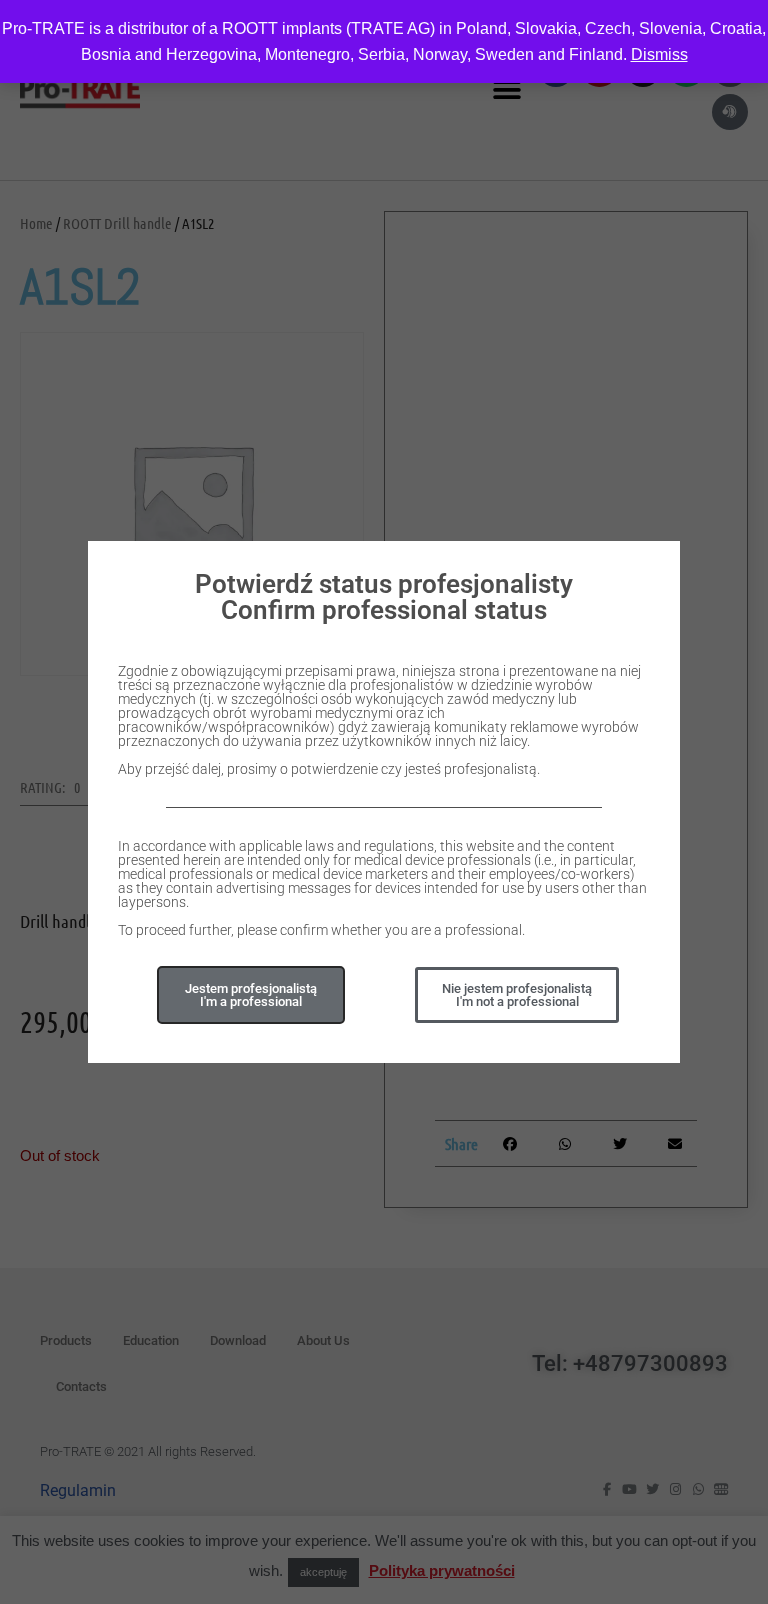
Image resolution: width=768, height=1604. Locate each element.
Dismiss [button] (659, 54)
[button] (517, 995)
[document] (384, 802)
